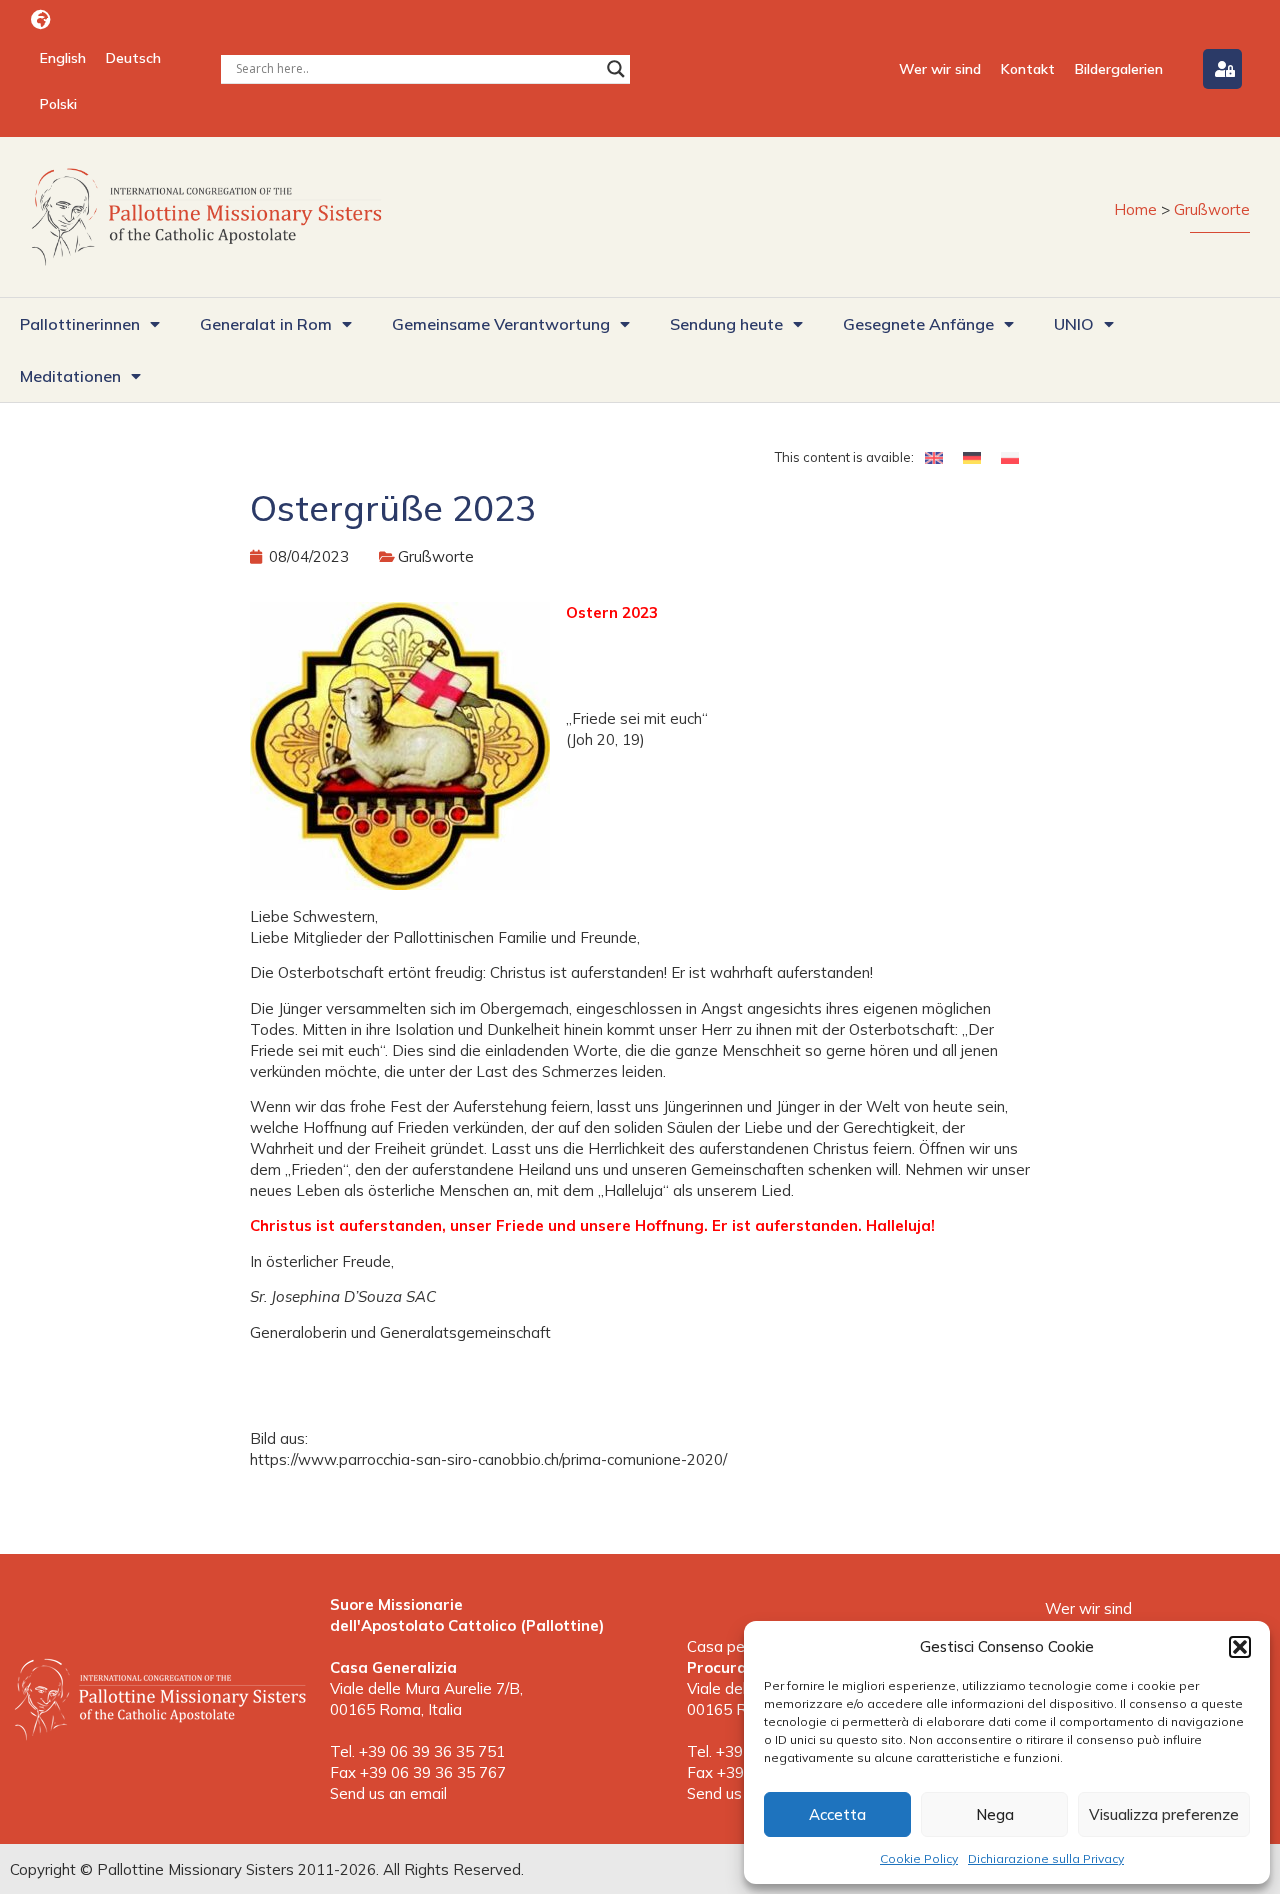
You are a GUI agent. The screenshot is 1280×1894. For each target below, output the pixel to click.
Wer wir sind (940, 69)
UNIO (1074, 324)
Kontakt (1028, 69)
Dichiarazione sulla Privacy (1046, 1858)
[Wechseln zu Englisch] (934, 457)
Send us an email (388, 1793)
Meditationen (70, 376)
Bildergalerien (1119, 69)
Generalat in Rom (266, 324)
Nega (995, 1814)
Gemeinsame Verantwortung (501, 324)
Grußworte (1212, 209)
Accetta (837, 1814)
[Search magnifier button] (616, 69)
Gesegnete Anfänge (918, 324)
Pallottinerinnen (80, 324)
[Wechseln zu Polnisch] (1010, 457)
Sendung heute (726, 324)
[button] (1240, 1647)
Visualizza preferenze (1164, 1814)
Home (1135, 209)
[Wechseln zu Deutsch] (972, 457)
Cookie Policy (919, 1858)
